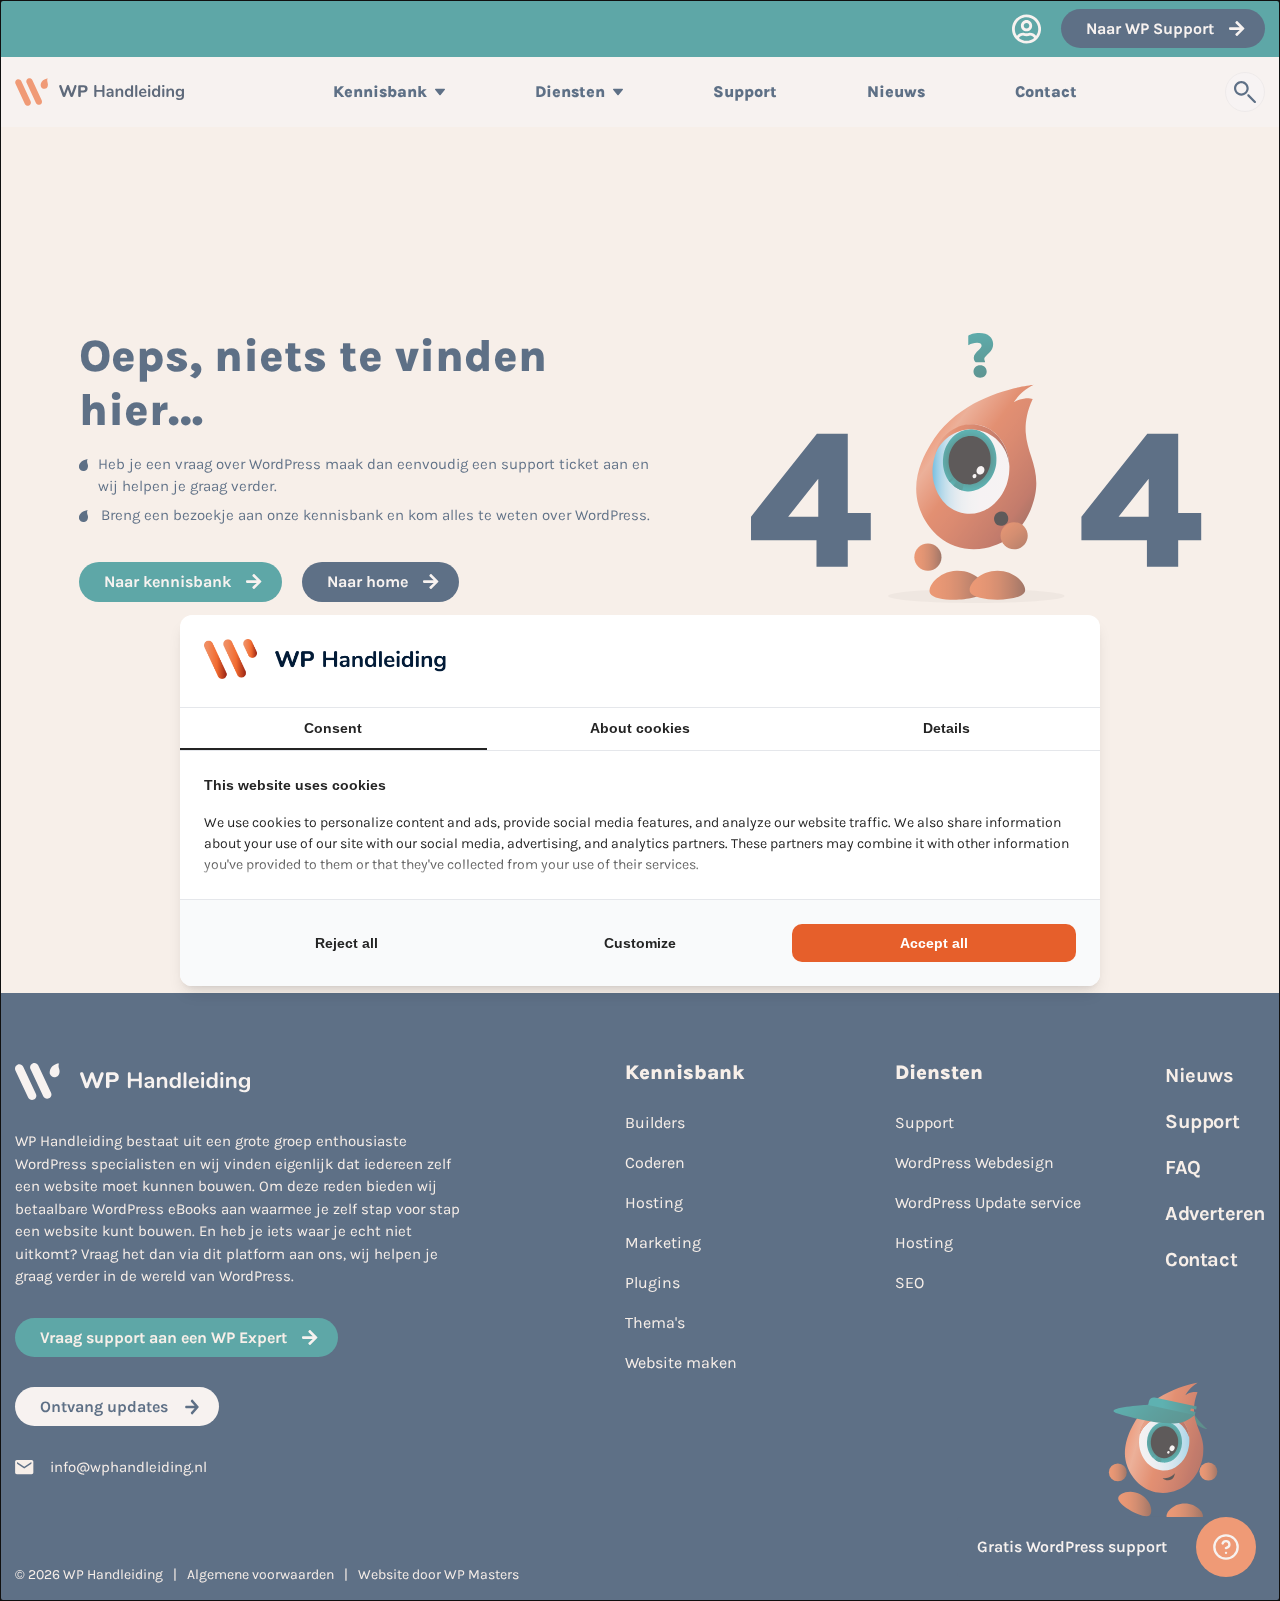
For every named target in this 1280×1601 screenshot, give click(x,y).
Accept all (934, 943)
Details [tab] (946, 728)
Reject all (346, 943)
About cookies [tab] (640, 728)
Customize (640, 943)
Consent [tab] (333, 728)
